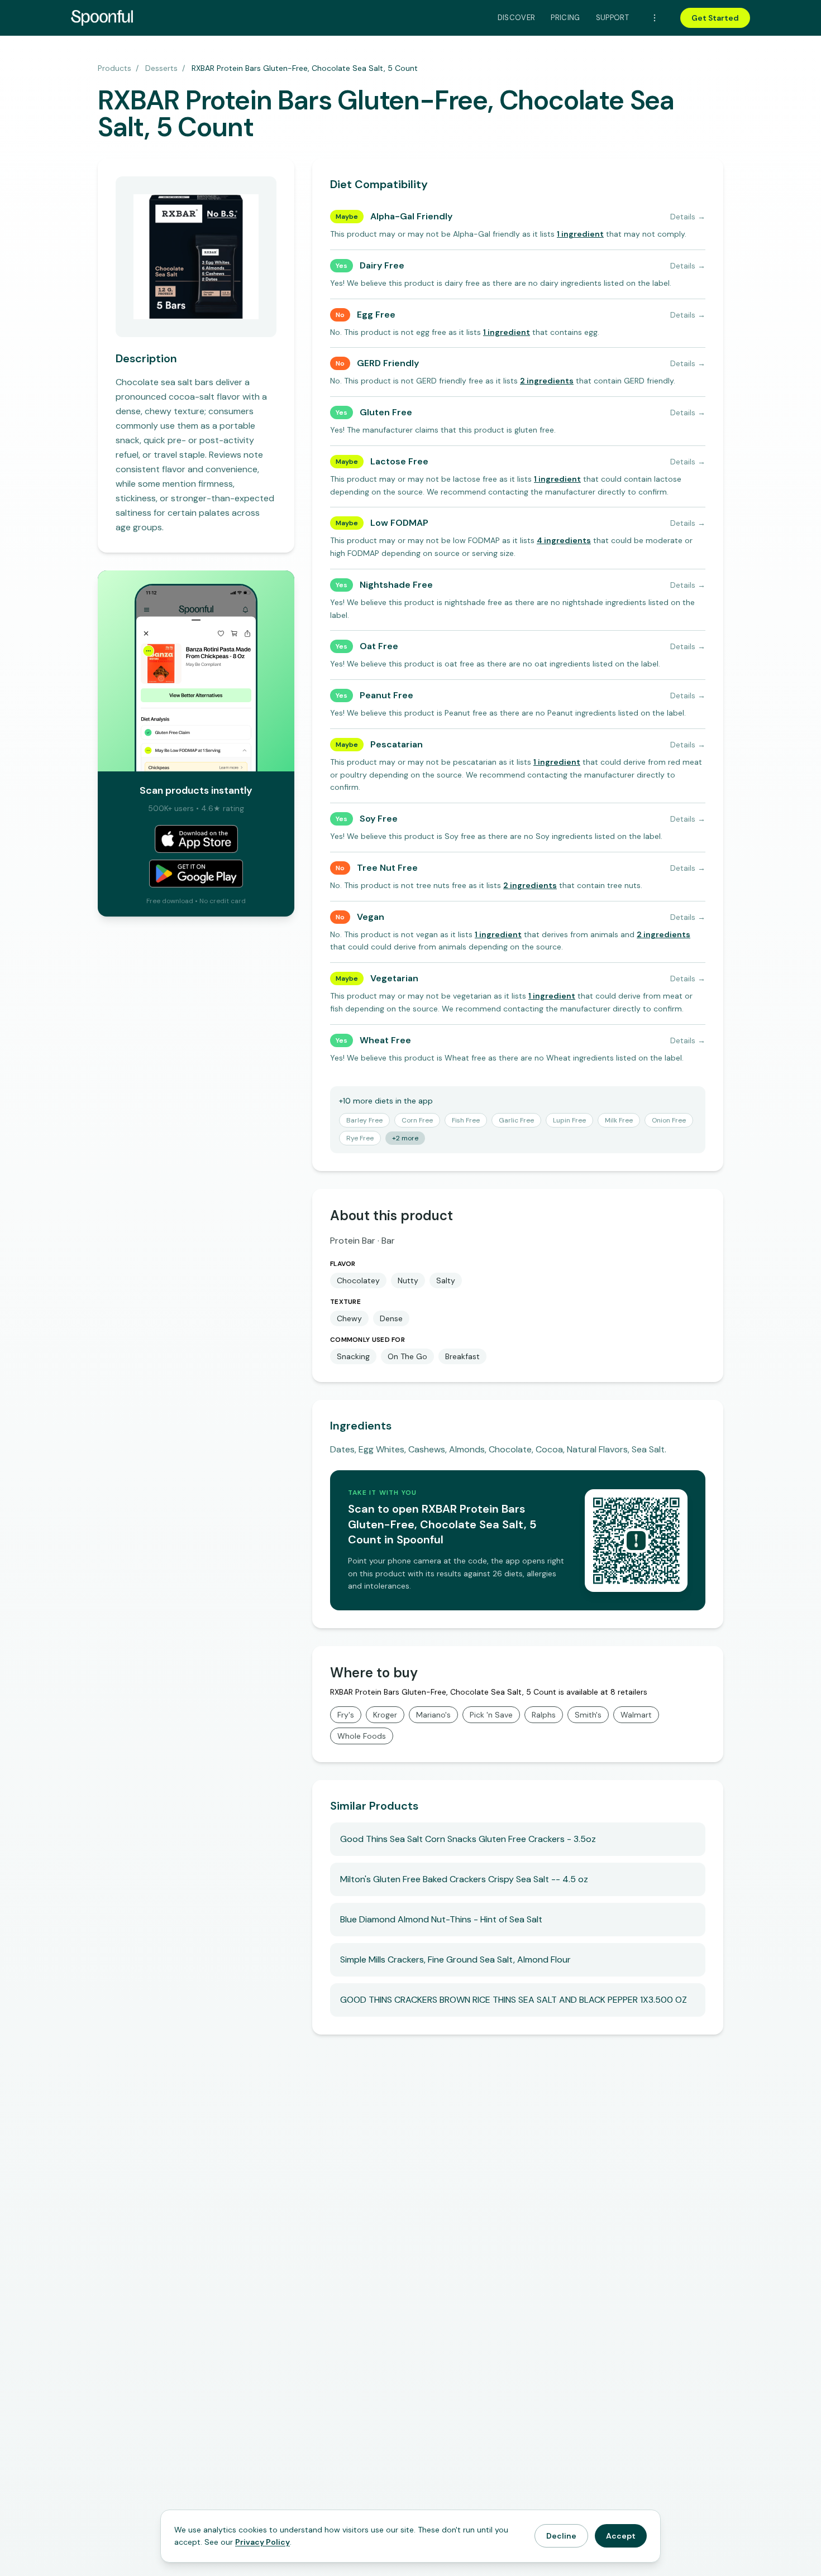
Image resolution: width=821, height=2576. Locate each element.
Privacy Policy (262, 2542)
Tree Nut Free (387, 868)
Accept (621, 2536)
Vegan (371, 917)
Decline (561, 2536)
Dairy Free (382, 265)
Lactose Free (399, 461)
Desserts (161, 68)
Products (114, 68)
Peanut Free (386, 695)
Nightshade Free (396, 585)
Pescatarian (397, 744)
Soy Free (379, 819)
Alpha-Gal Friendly (411, 216)
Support (612, 18)
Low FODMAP (399, 523)
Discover (517, 18)
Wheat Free (385, 1040)
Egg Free (376, 315)
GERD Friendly (388, 363)
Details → (688, 217)
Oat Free (379, 646)
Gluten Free (386, 412)
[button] (580, 234)
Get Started (715, 18)
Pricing (565, 18)
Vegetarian (394, 978)
